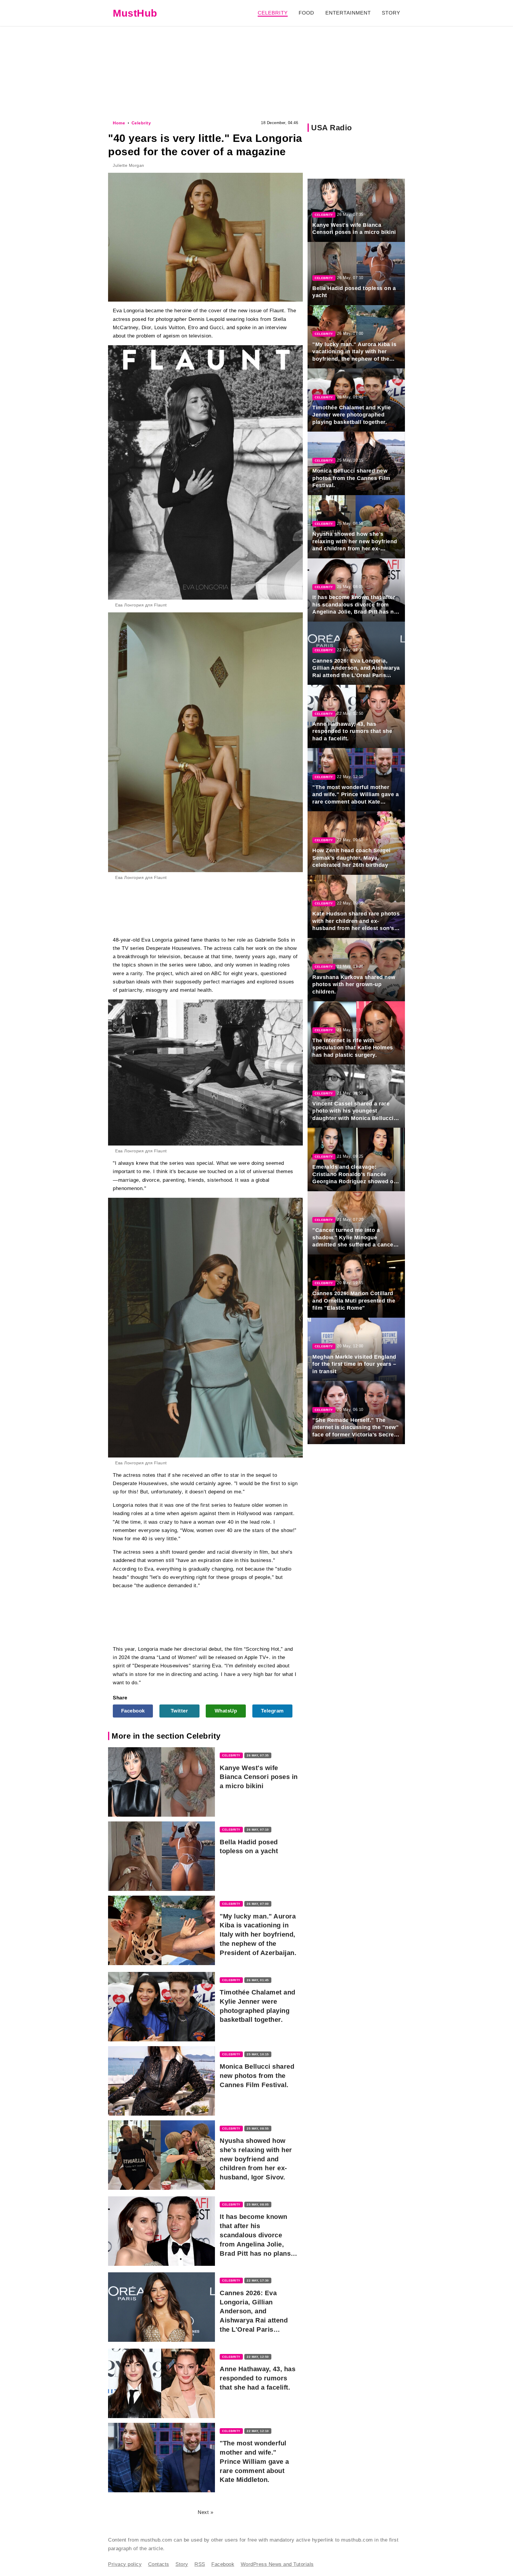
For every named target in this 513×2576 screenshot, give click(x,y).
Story (391, 13)
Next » (205, 2512)
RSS (200, 2564)
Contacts (159, 2564)
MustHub (135, 13)
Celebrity (273, 13)
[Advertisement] (256, 72)
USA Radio (332, 128)
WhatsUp (226, 1711)
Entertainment (348, 13)
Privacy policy (125, 2564)
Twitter (179, 1711)
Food (306, 13)
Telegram (272, 1711)
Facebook (133, 1711)
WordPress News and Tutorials (277, 2564)
